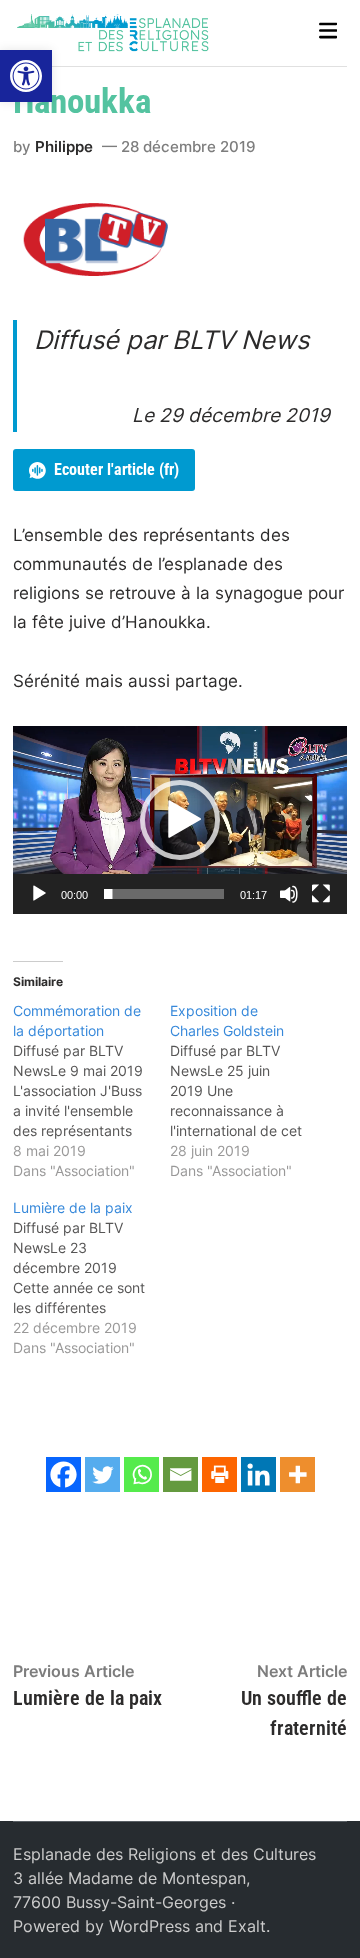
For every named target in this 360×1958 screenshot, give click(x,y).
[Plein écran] (321, 894)
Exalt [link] (247, 1926)
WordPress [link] (149, 1926)
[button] (180, 820)
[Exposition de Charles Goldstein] (248, 1091)
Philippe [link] (64, 146)
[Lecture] (39, 894)
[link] (26, 76)
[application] (180, 820)
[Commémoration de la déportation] (91, 1091)
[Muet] (289, 894)
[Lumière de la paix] (91, 1278)
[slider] (164, 894)
